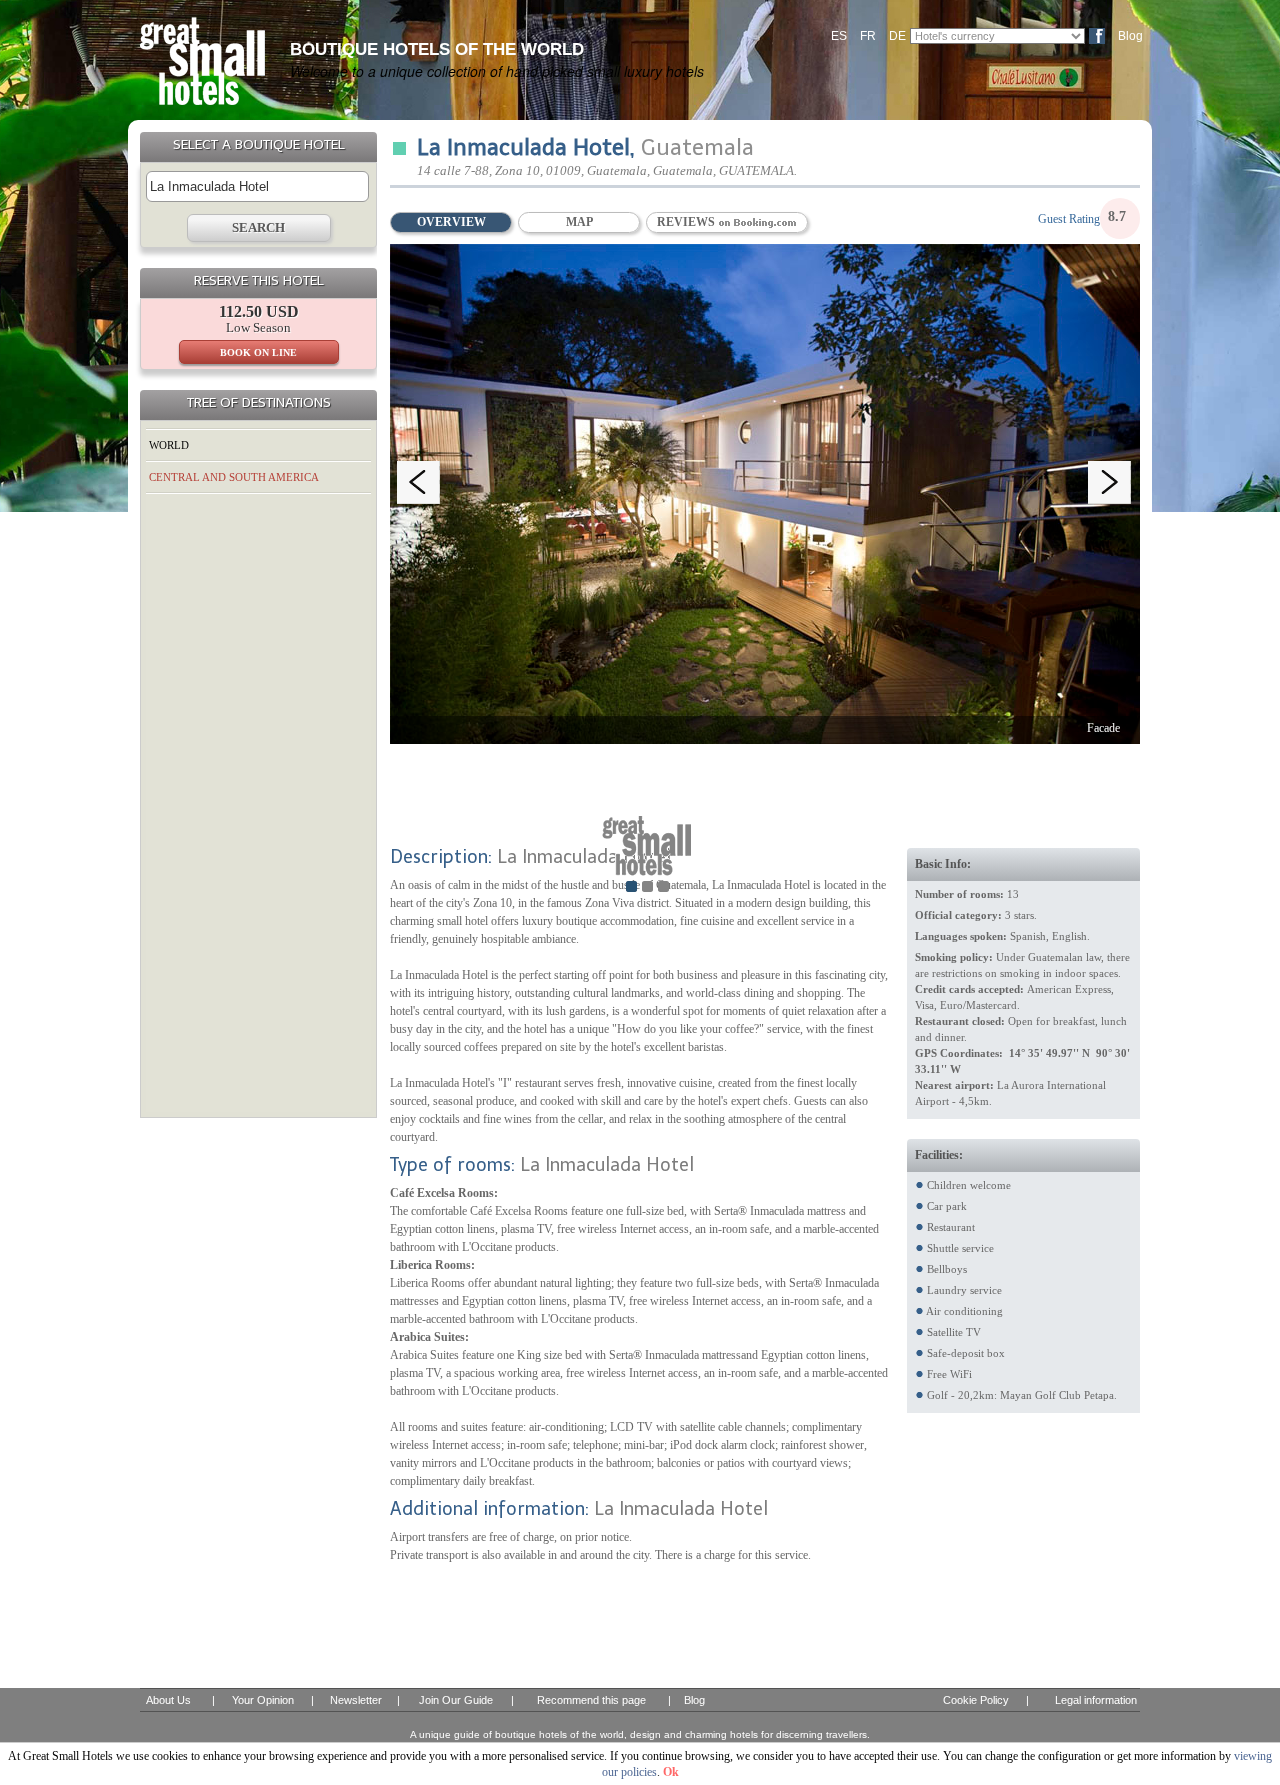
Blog (1130, 36)
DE (897, 36)
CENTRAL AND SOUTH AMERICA (234, 477)
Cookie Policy (976, 1700)
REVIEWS (687, 222)
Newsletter (356, 1700)
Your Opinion (263, 1700)
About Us (168, 1700)
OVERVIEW (451, 222)
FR (868, 36)
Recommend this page (591, 1700)
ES (839, 36)
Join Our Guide (456, 1700)
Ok (671, 1772)
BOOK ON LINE (258, 352)
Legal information (1096, 1700)
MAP (579, 222)
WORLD (169, 445)
